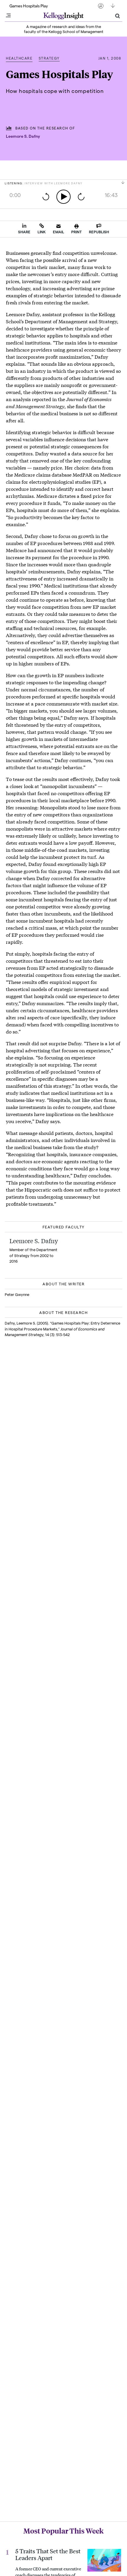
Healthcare (19, 58)
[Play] (63, 197)
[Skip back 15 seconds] (46, 197)
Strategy (49, 58)
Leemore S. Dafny (23, 136)
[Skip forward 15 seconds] (81, 197)
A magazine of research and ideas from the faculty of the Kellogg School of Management (64, 29)
